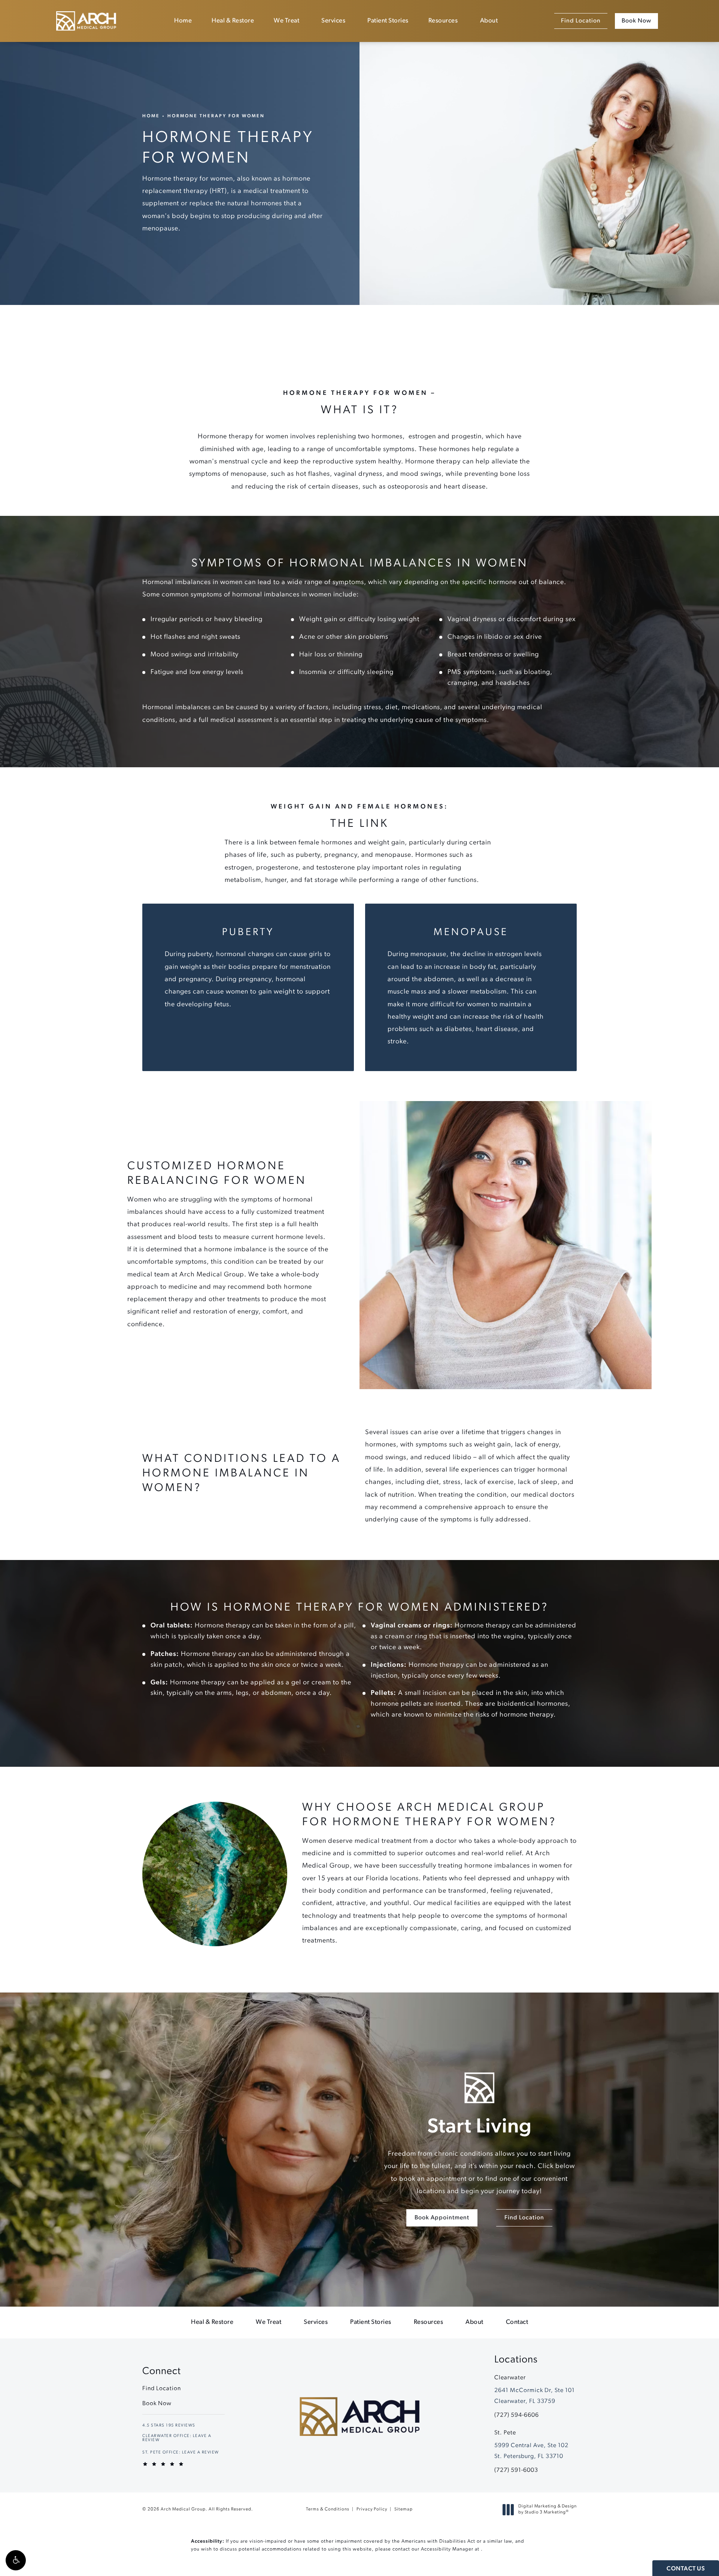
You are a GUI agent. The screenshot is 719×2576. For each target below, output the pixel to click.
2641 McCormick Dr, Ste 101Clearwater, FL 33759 (535, 2396)
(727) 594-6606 (517, 2415)
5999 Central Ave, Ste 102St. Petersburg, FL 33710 (531, 2451)
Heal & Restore (233, 21)
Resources (443, 21)
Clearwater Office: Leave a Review (177, 2438)
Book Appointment (442, 2218)
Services (333, 21)
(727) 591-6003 (516, 2470)
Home (183, 21)
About (489, 21)
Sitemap (404, 2509)
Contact (517, 2322)
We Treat (286, 21)
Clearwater (510, 2378)
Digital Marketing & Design (547, 2510)
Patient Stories (388, 21)
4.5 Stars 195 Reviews (169, 2426)
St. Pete (505, 2433)
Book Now (636, 21)
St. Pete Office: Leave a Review (181, 2453)
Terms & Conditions (328, 2509)
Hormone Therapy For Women (216, 116)
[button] (16, 2560)
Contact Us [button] (686, 2569)
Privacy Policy (372, 2509)
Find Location (581, 21)
